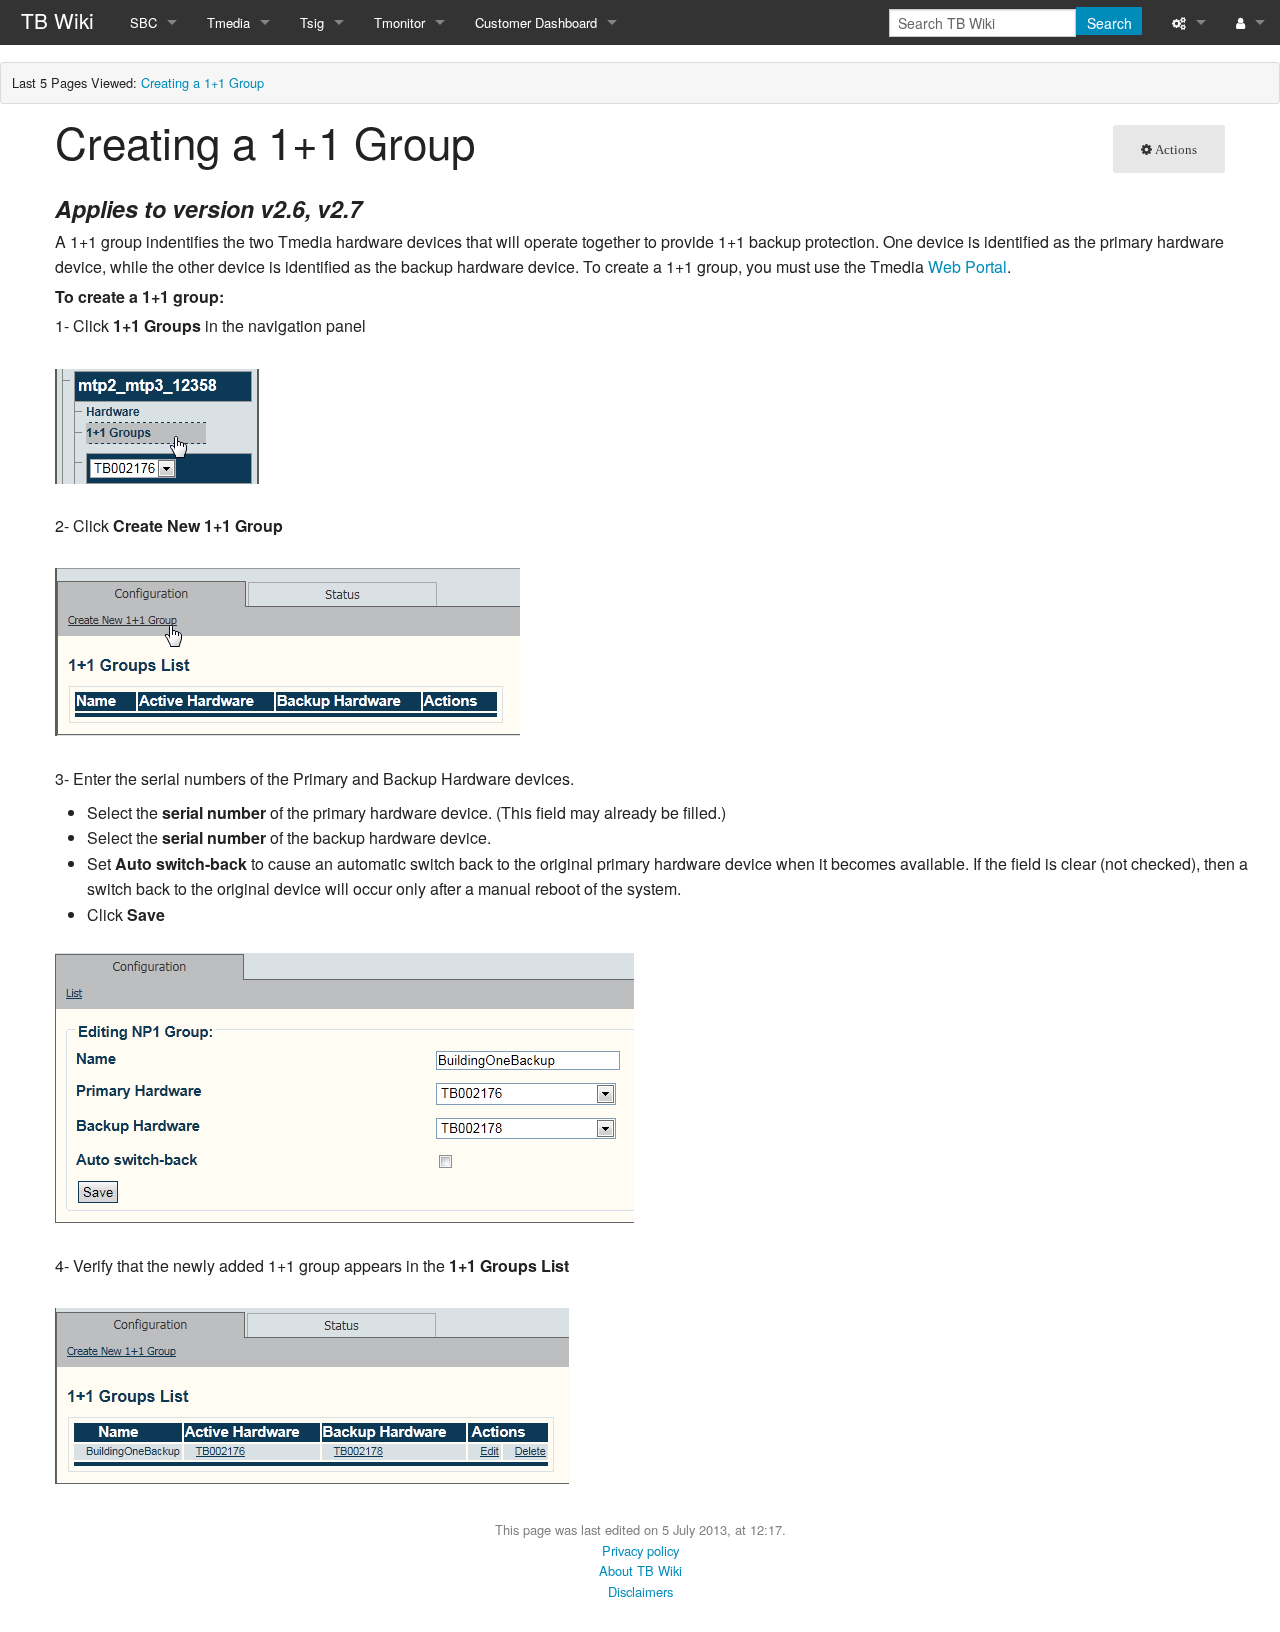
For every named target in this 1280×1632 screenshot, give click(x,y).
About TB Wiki (640, 1570)
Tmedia (228, 22)
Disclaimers (640, 1591)
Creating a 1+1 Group (202, 82)
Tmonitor (399, 22)
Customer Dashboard (536, 22)
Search (1109, 23)
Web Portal (967, 266)
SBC (143, 22)
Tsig (312, 22)
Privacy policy (640, 1550)
